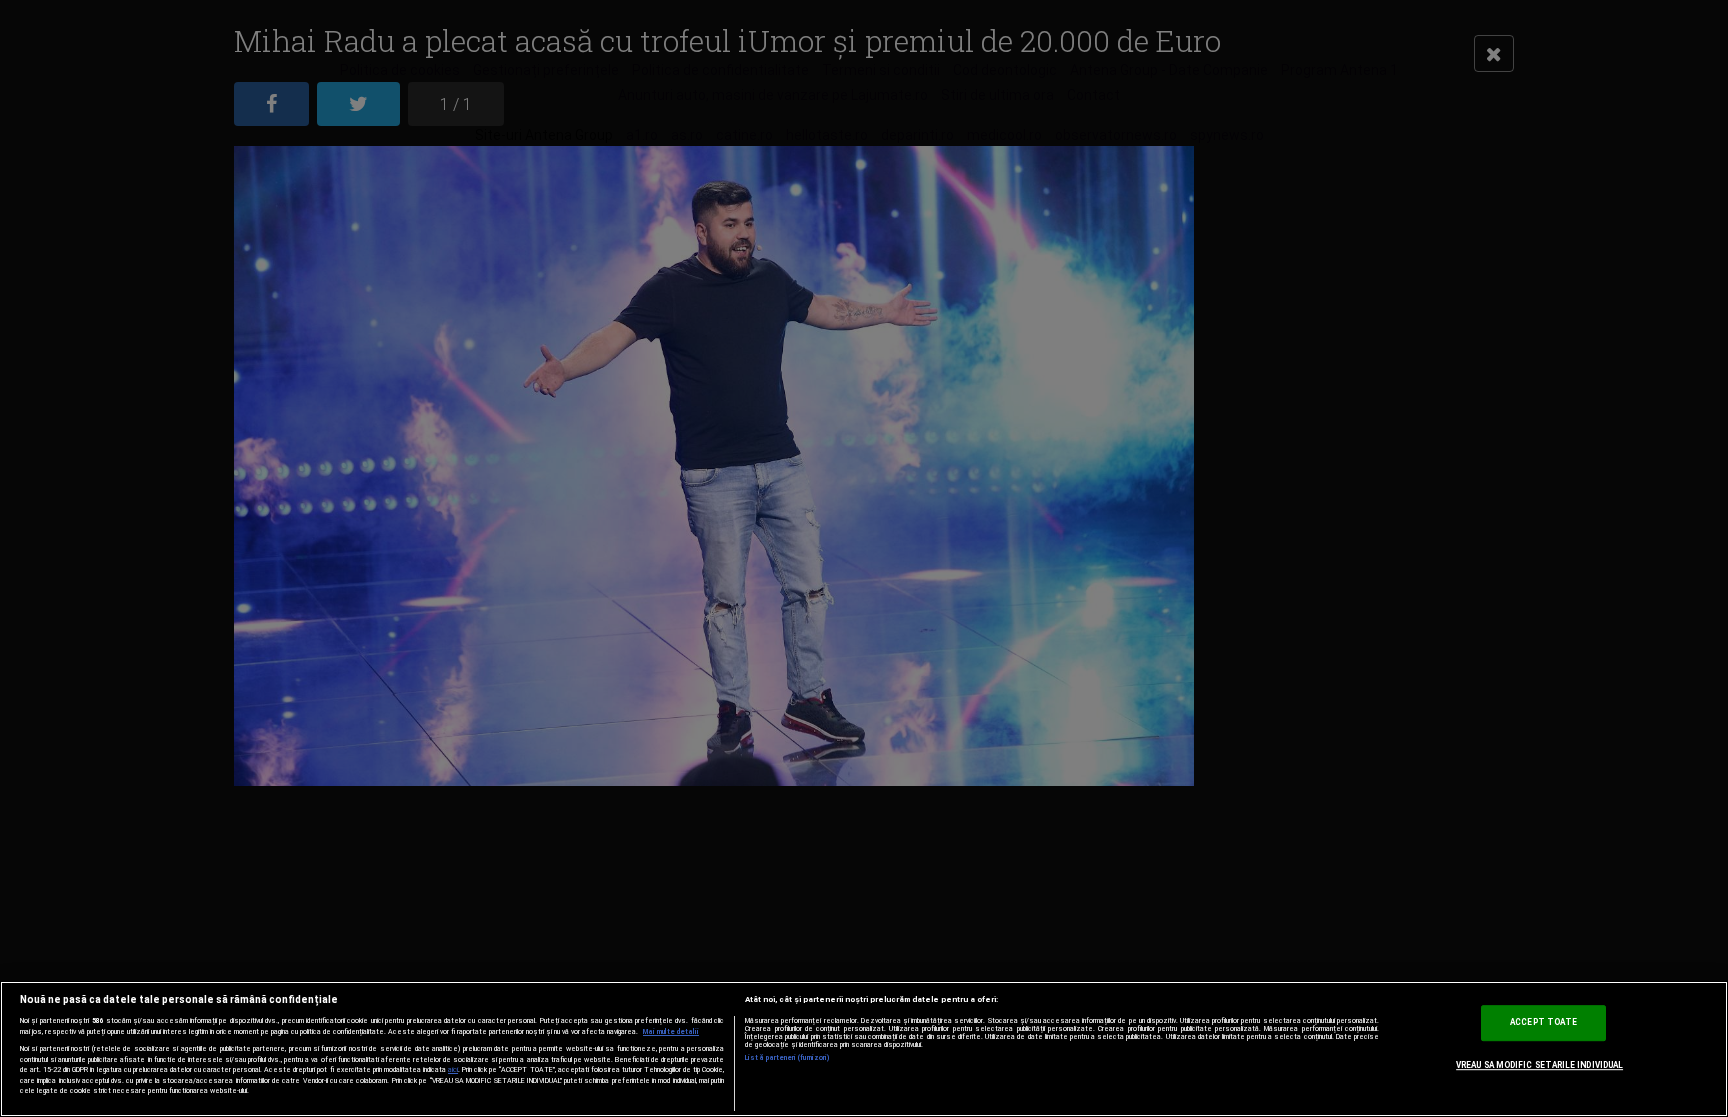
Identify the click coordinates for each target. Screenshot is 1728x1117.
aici (453, 1069)
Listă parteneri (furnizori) (787, 1058)
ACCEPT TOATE (1543, 1022)
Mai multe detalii (671, 1032)
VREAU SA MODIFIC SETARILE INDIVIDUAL (1539, 1065)
